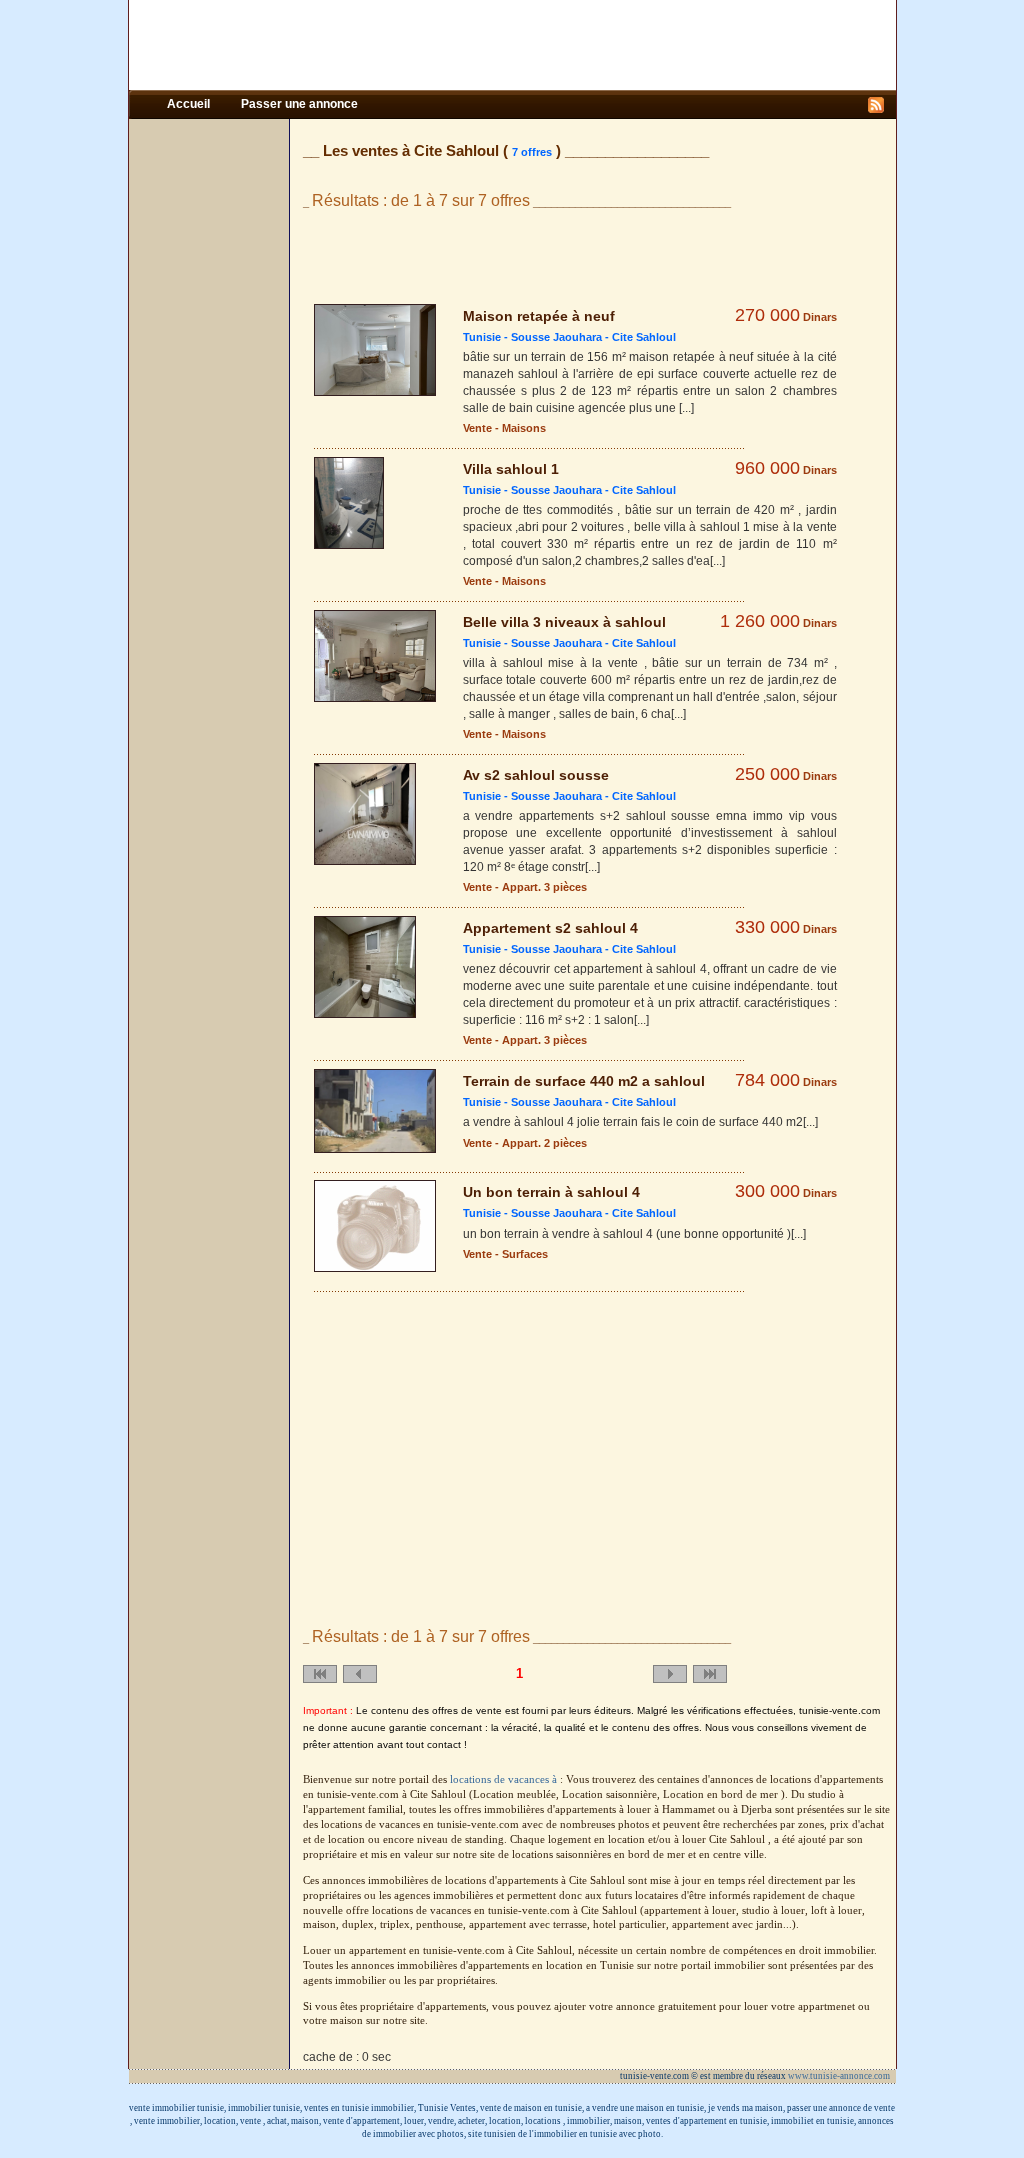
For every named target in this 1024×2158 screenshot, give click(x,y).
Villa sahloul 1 (511, 469)
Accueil (190, 104)
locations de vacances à (505, 1779)
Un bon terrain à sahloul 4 (551, 1192)
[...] (686, 408)
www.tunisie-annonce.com (840, 2076)
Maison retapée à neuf (539, 316)
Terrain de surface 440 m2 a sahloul (584, 1081)
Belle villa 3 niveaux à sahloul (564, 622)
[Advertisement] (512, 45)
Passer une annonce (299, 104)
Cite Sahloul (644, 337)
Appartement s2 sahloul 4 (550, 928)
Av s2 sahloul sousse (536, 775)
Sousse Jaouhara (556, 337)
